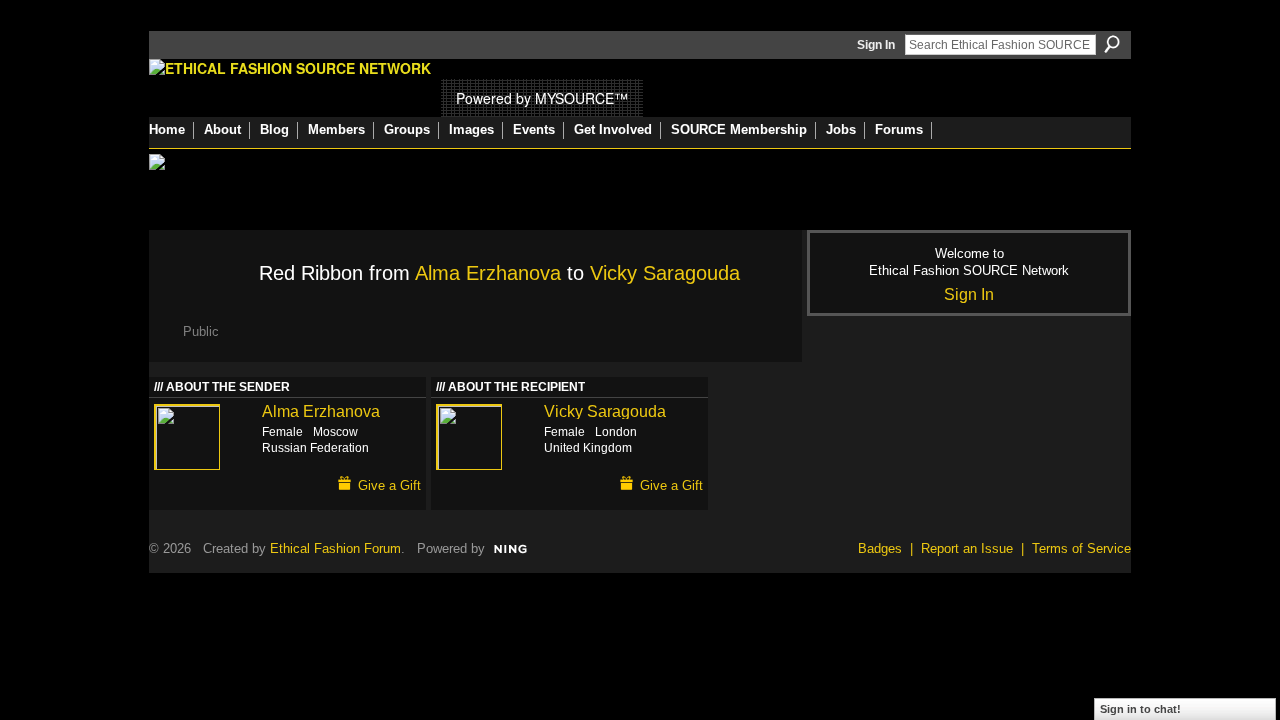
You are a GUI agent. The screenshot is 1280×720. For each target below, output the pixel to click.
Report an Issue (967, 548)
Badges (880, 548)
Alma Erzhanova (488, 273)
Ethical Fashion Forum (335, 548)
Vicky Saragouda (665, 273)
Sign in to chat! (1140, 709)
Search (1112, 44)
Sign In (876, 45)
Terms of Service (1081, 548)
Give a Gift (389, 485)
